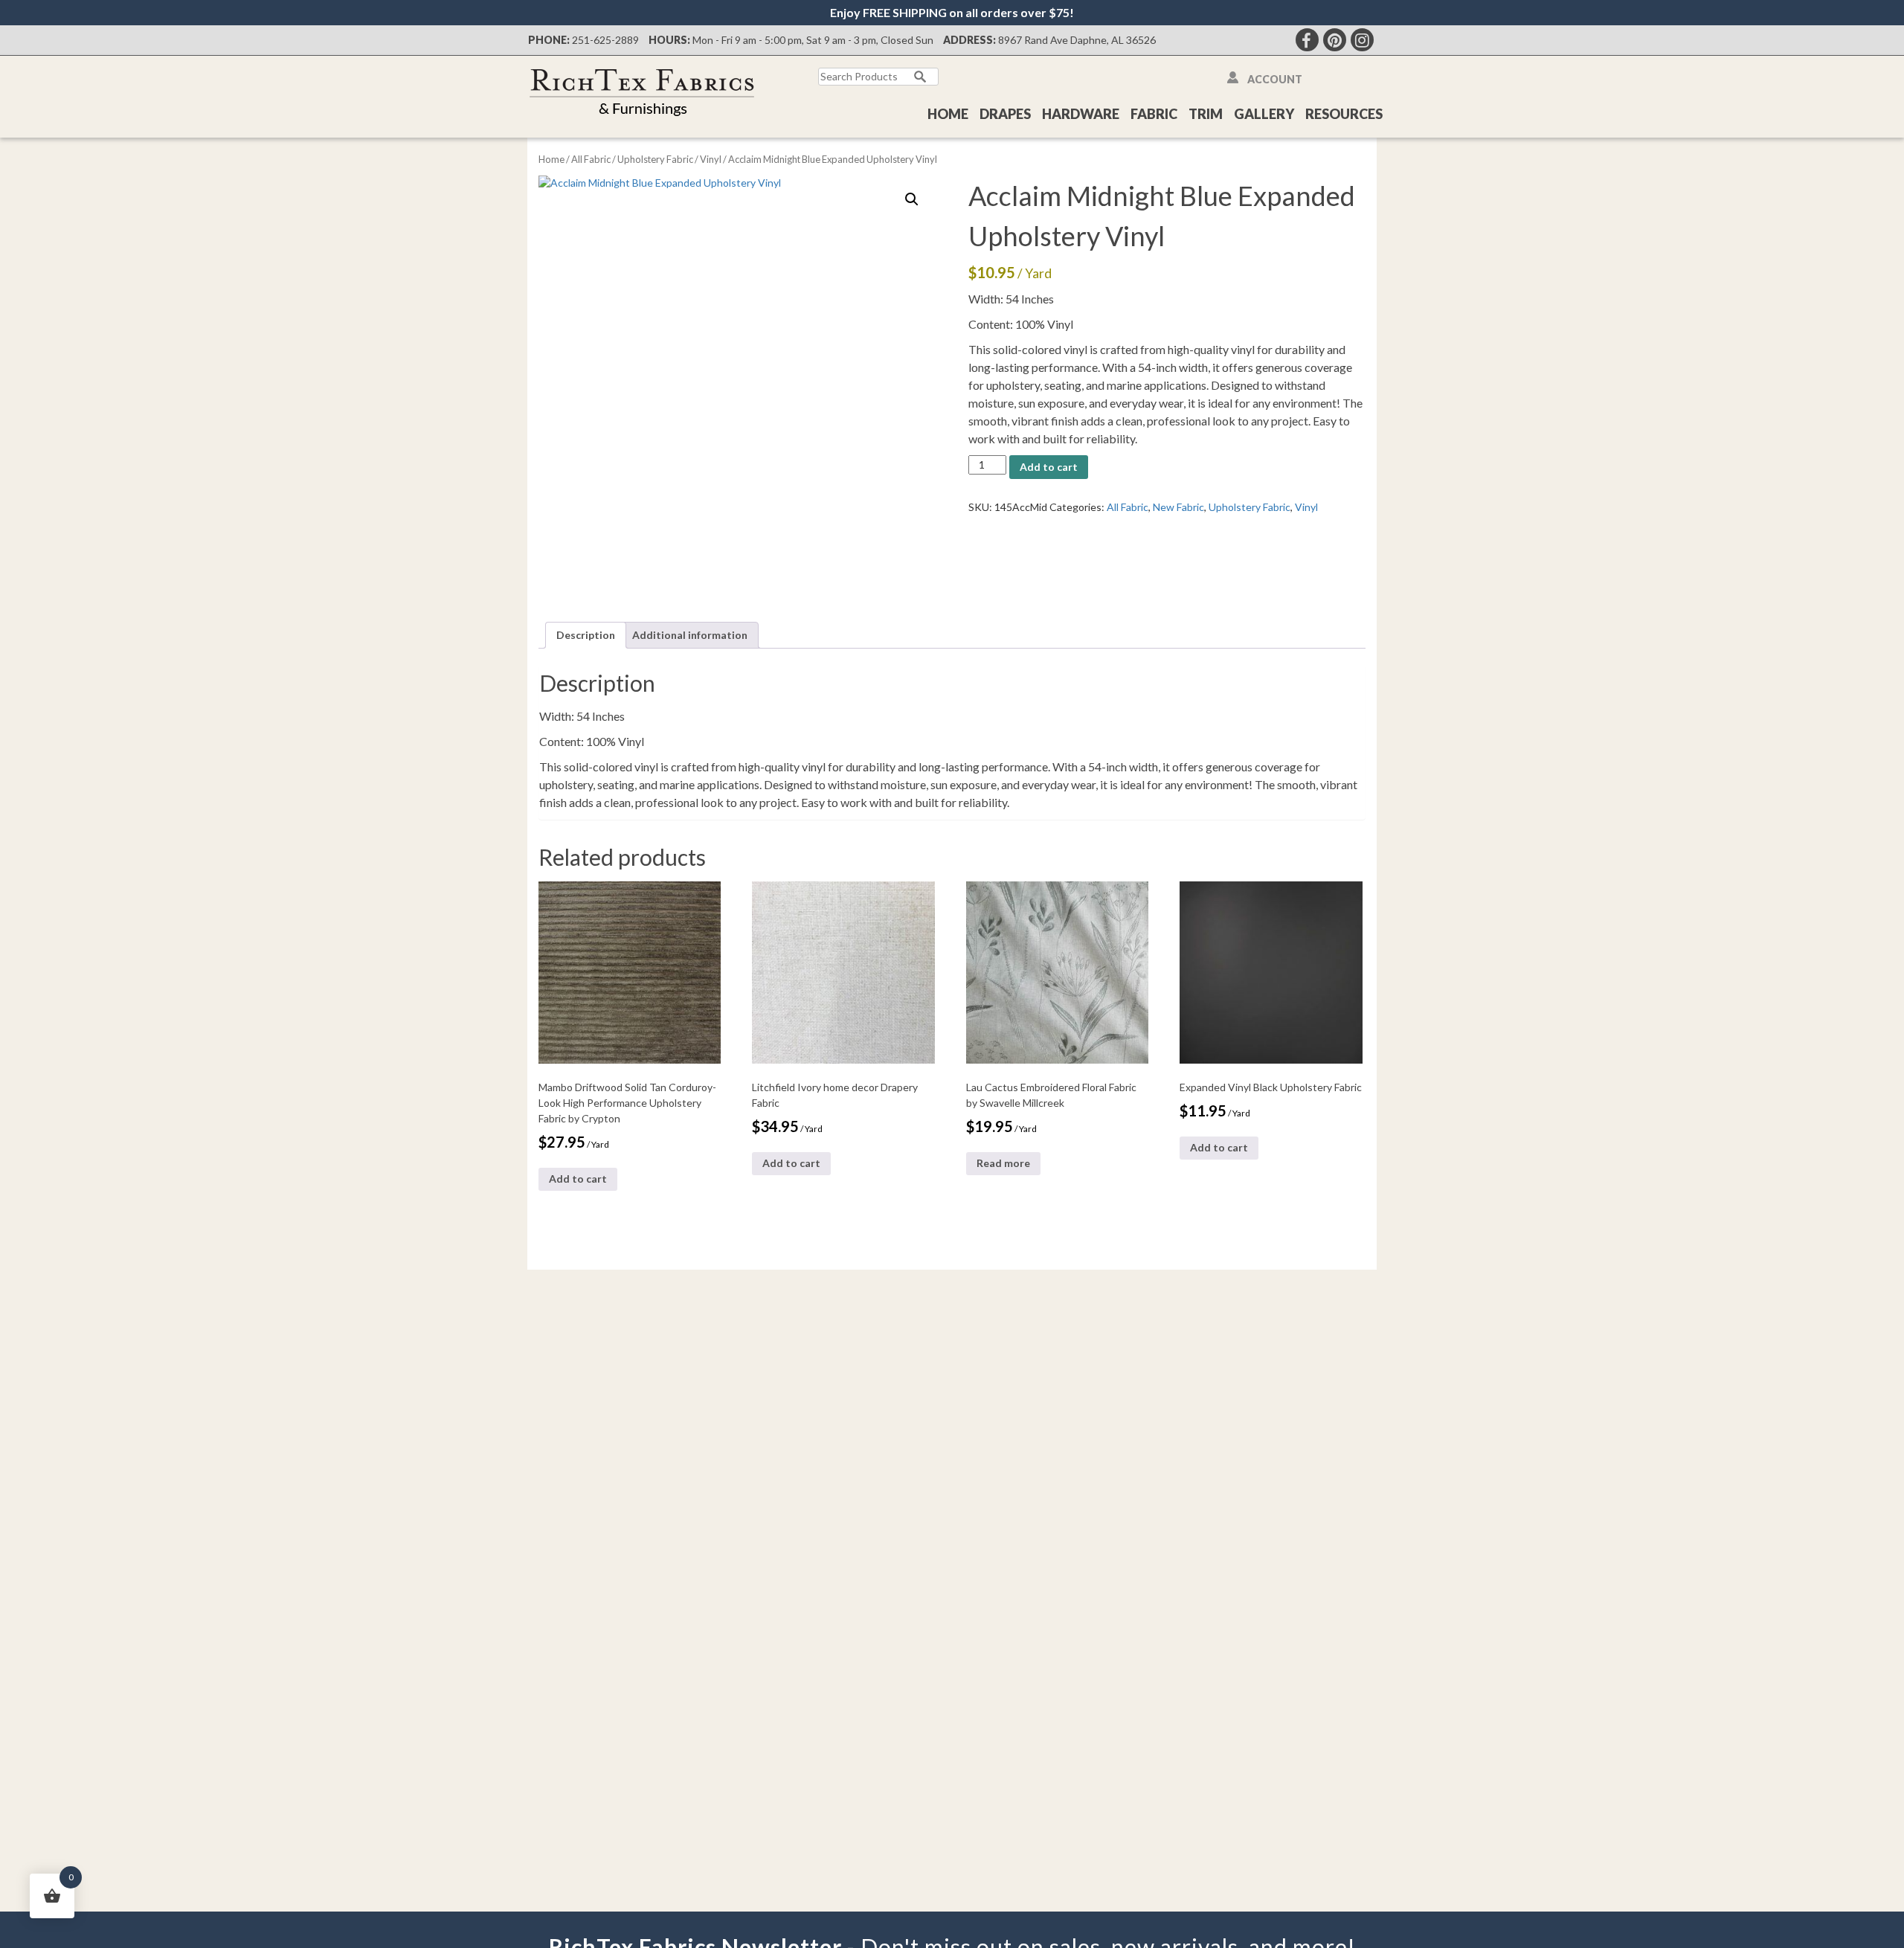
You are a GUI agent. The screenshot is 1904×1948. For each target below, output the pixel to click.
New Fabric (1178, 507)
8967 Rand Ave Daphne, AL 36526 (1077, 40)
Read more (1003, 1163)
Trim (1206, 114)
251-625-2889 (605, 40)
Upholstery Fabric (655, 159)
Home (948, 114)
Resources (1344, 114)
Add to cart (1049, 467)
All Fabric (591, 159)
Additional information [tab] (690, 635)
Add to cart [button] (578, 1179)
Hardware (1081, 114)
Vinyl (711, 159)
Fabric (1154, 114)
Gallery (1264, 114)
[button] (912, 199)
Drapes (1005, 114)
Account (1275, 79)
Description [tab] (586, 635)
